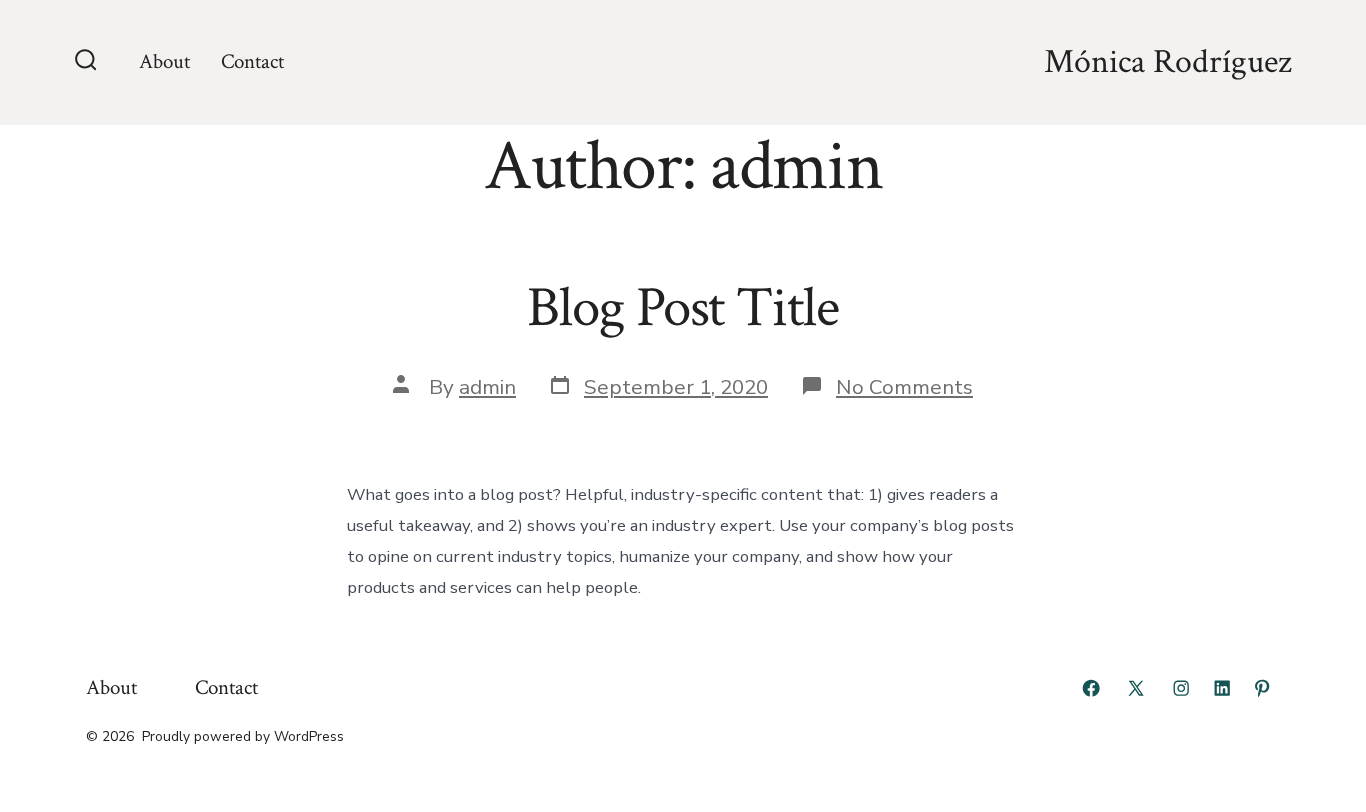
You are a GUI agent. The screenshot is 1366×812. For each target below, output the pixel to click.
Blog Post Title (682, 308)
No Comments (904, 387)
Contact (252, 61)
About (164, 61)
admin (487, 387)
